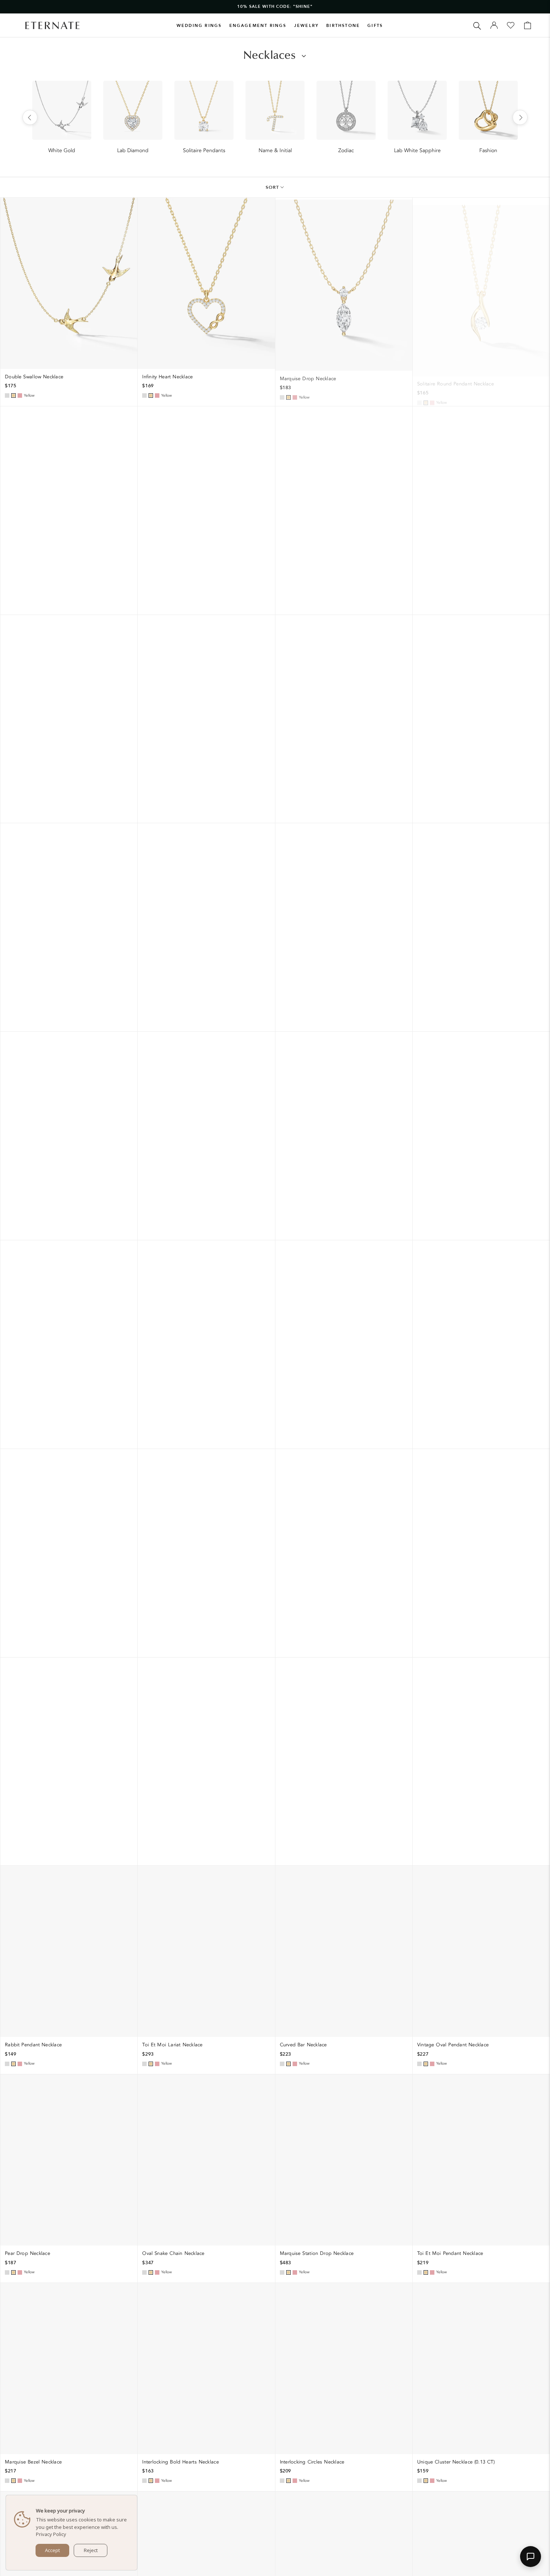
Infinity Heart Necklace (167, 377)
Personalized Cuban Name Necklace (321, 794)
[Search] (477, 25)
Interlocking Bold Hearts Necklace (181, 2462)
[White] (7, 396)
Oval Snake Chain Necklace (173, 2253)
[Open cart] (528, 25)
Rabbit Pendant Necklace (33, 2045)
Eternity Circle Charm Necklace (40, 794)
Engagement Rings (258, 26)
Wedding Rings (199, 26)
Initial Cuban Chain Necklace (312, 585)
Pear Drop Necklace (28, 2253)
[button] (531, 2557)
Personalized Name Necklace (175, 585)
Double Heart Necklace (444, 585)
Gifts (375, 26)
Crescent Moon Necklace (171, 1006)
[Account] (494, 25)
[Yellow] (13, 396)
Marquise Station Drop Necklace (317, 2253)
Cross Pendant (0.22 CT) (32, 585)
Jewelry (306, 26)
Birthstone (343, 26)
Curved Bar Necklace (303, 2045)
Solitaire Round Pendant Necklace (456, 377)
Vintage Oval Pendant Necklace (453, 2045)
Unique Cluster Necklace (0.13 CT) (456, 2462)
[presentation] (30, 117)
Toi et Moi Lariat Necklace (172, 2045)
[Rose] (20, 396)
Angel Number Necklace (33, 1003)
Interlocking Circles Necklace (312, 2462)
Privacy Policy (51, 2534)
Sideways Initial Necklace (170, 794)
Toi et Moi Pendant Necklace (450, 2253)
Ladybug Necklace (438, 794)
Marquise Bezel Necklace (33, 2462)
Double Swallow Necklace (34, 377)
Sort (273, 187)
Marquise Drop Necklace (308, 377)
